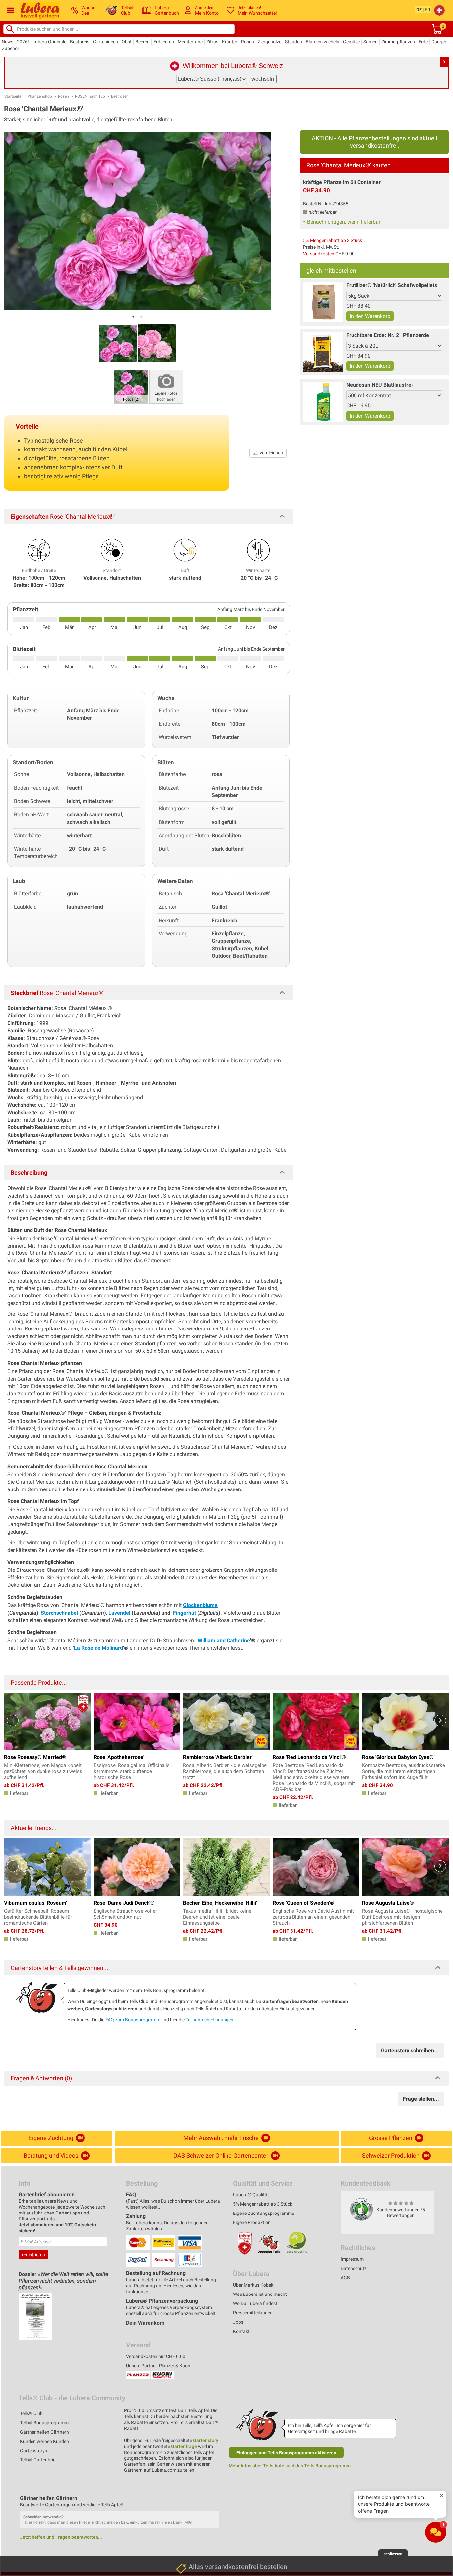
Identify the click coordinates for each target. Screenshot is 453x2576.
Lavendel (120, 1613)
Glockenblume (200, 1605)
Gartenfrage (184, 2446)
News (7, 42)
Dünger (439, 42)
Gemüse (351, 42)
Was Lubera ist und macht (260, 2294)
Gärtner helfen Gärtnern (44, 2432)
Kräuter (230, 42)
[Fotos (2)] (131, 386)
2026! (23, 42)
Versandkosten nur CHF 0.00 (156, 2356)
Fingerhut (185, 1613)
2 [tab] (141, 317)
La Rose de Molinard (98, 1648)
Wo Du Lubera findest (255, 2303)
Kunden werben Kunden (44, 2441)
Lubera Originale (49, 42)
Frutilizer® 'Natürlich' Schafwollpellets (392, 285)
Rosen (248, 42)
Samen (371, 42)
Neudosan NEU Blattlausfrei (379, 385)
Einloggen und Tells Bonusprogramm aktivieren (286, 2453)
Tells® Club (31, 2413)
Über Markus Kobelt (253, 2285)
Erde (423, 42)
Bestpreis (80, 42)
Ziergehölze (269, 42)
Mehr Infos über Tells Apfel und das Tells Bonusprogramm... (292, 2466)
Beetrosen (120, 96)
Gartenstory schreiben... (410, 2050)
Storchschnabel (59, 1613)
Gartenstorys (33, 2451)
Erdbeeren (164, 42)
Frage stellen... (421, 2099)
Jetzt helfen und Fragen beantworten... (61, 2537)
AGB (345, 2278)
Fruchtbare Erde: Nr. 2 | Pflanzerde (388, 335)
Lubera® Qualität (251, 2195)
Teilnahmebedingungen (210, 2020)
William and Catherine (224, 1640)
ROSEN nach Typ (90, 96)
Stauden (293, 42)
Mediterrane (190, 42)
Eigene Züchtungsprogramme (264, 2213)
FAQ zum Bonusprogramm (133, 2020)
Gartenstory (206, 2440)
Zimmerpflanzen (398, 42)
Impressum (352, 2259)
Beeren (142, 42)
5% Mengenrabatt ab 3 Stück (333, 240)
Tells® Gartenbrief (38, 2460)
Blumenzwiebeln (323, 42)
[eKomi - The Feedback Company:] (361, 2209)
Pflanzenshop (40, 96)
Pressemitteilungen (253, 2313)
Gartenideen (105, 42)
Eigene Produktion (252, 2222)
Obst (127, 42)
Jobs (238, 2322)
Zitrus (212, 42)
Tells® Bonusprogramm (44, 2423)
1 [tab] (133, 317)
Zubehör (11, 48)
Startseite (13, 96)
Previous (13, 1720)
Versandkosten (319, 254)
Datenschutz (354, 2268)
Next (440, 1720)
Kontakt (241, 2331)
